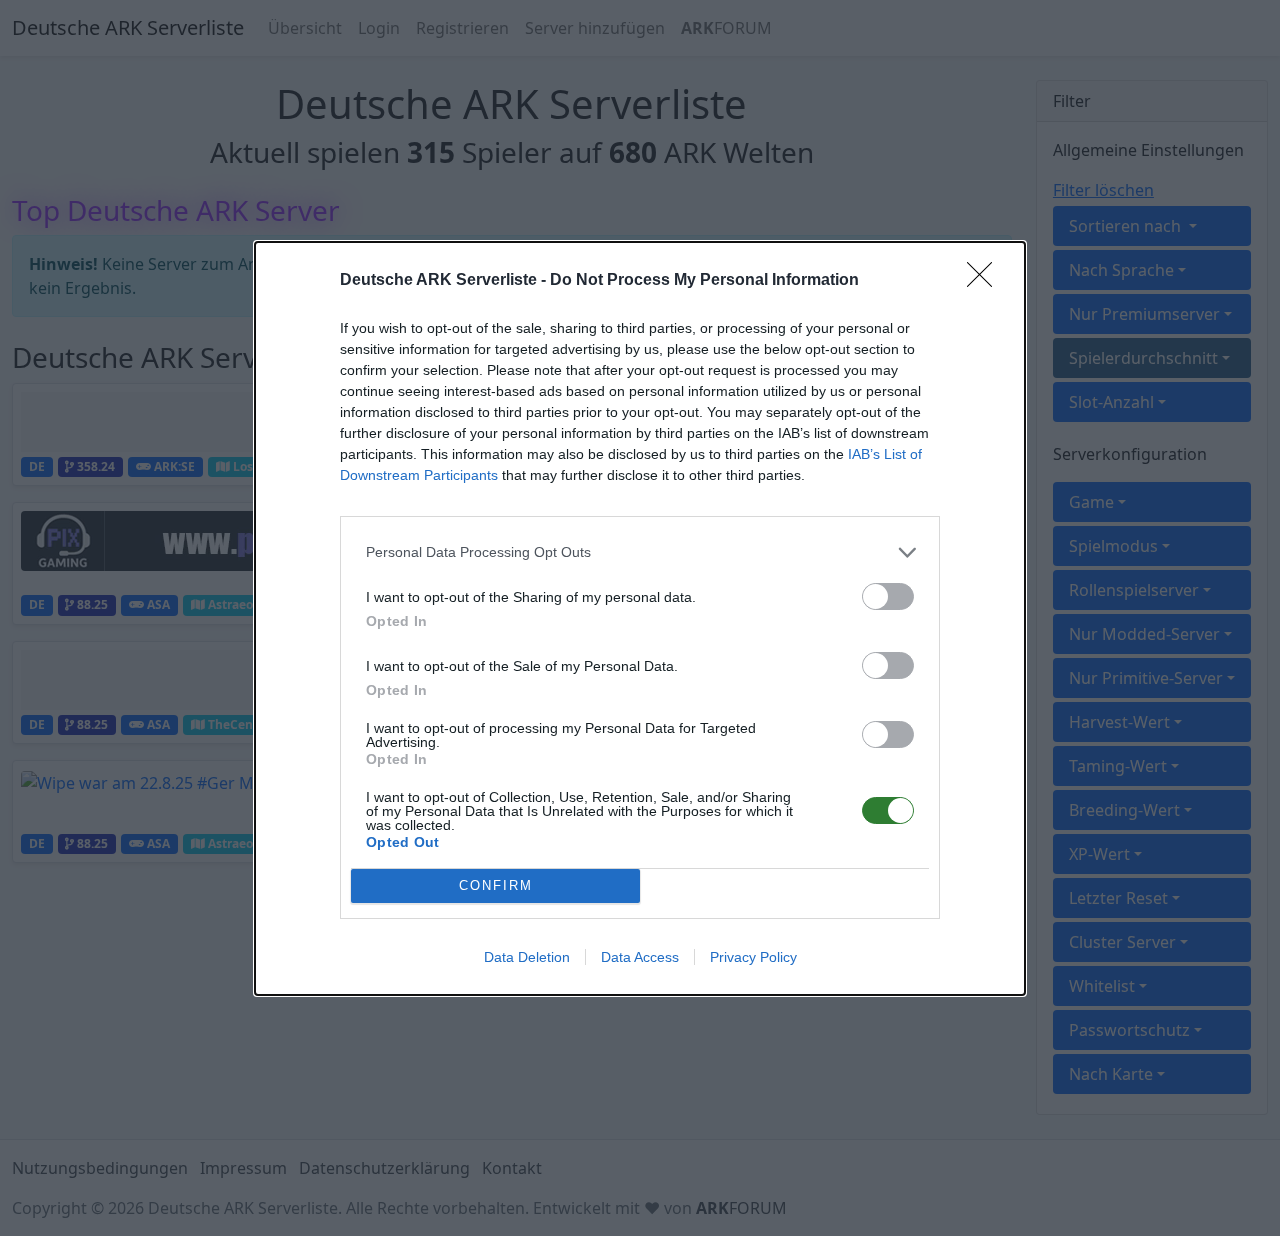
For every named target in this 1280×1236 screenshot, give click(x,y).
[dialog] (640, 618)
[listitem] (640, 552)
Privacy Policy (753, 957)
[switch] (888, 596)
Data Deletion (527, 957)
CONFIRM (496, 885)
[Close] (986, 281)
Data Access (640, 957)
